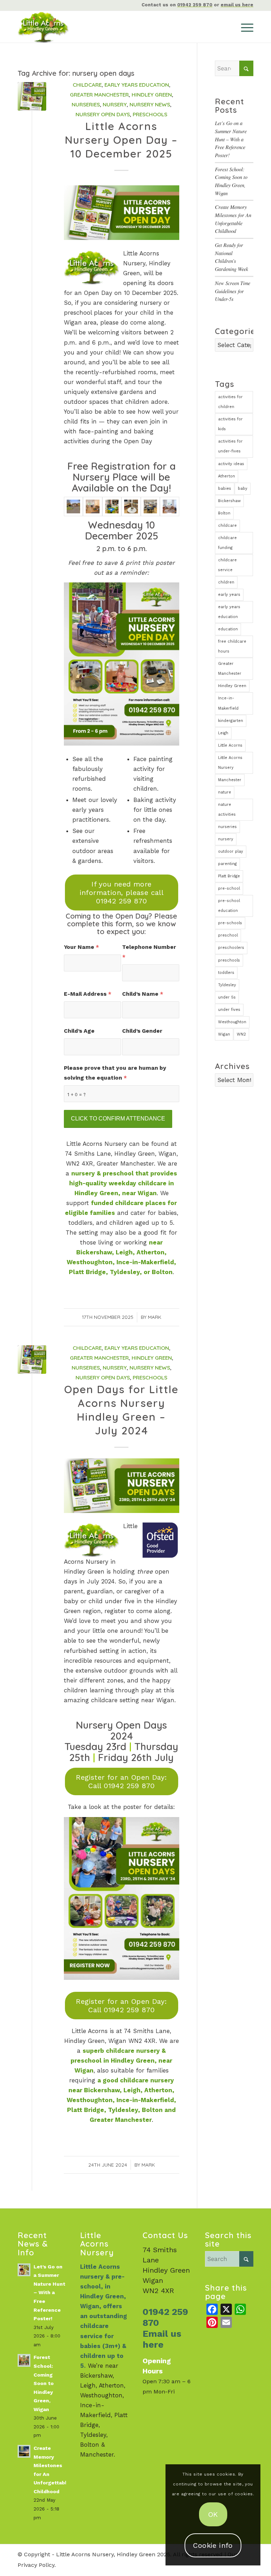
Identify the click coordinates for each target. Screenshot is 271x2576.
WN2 (241, 1034)
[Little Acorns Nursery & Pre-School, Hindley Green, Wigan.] (52, 27)
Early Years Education (137, 85)
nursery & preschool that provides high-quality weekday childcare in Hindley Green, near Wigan (123, 1183)
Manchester (230, 780)
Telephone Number (149, 952)
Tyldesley (227, 985)
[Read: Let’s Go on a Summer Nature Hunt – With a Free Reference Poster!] (24, 2270)
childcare (227, 526)
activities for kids (230, 424)
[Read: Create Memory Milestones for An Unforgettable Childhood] (24, 2451)
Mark (155, 1317)
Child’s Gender (142, 1031)
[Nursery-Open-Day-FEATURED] (32, 96)
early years (229, 595)
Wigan (224, 1034)
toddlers (226, 973)
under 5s (227, 997)
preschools (229, 960)
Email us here (162, 2339)
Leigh (223, 733)
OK (213, 2514)
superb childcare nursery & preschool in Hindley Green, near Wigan (121, 2061)
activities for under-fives (230, 446)
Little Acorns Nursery (230, 763)
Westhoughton (232, 1022)
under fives (229, 1010)
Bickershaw (229, 501)
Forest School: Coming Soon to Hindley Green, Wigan (44, 2383)
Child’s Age (79, 1031)
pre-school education (229, 906)
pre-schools (230, 923)
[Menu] (244, 27)
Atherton (227, 476)
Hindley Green (152, 95)
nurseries (227, 827)
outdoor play (231, 851)
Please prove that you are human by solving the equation (115, 1073)
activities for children (230, 402)
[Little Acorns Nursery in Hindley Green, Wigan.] (73, 506)
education (228, 629)
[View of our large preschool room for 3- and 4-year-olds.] (150, 506)
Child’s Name (143, 994)
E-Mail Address (88, 994)
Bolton (224, 513)
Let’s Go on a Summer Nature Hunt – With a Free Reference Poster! (231, 139)
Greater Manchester (99, 95)
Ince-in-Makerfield (228, 703)
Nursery (115, 104)
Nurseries (86, 104)
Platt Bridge (229, 876)
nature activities (227, 810)
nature (225, 792)
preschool (228, 935)
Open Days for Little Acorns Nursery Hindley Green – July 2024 (121, 1410)
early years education (229, 612)
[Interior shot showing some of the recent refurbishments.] (92, 506)
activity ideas (231, 464)
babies (225, 489)
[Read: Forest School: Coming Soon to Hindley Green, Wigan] (24, 2360)
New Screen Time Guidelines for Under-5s (233, 291)
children (226, 582)
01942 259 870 (195, 5)
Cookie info (213, 2545)
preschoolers (231, 948)
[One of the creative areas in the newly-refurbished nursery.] (131, 506)
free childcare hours (232, 646)
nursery (226, 839)
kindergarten (231, 721)
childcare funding (227, 543)
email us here (237, 5)
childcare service (227, 565)
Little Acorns (230, 745)
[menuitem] (244, 27)
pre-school (229, 888)
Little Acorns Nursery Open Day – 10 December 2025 (121, 140)
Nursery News (150, 104)
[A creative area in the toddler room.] (112, 506)
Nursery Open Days (103, 114)
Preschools (150, 114)
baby (243, 489)
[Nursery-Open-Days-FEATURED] (32, 1360)
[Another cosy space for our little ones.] (169, 506)
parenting (227, 864)
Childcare (87, 85)
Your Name (82, 947)
